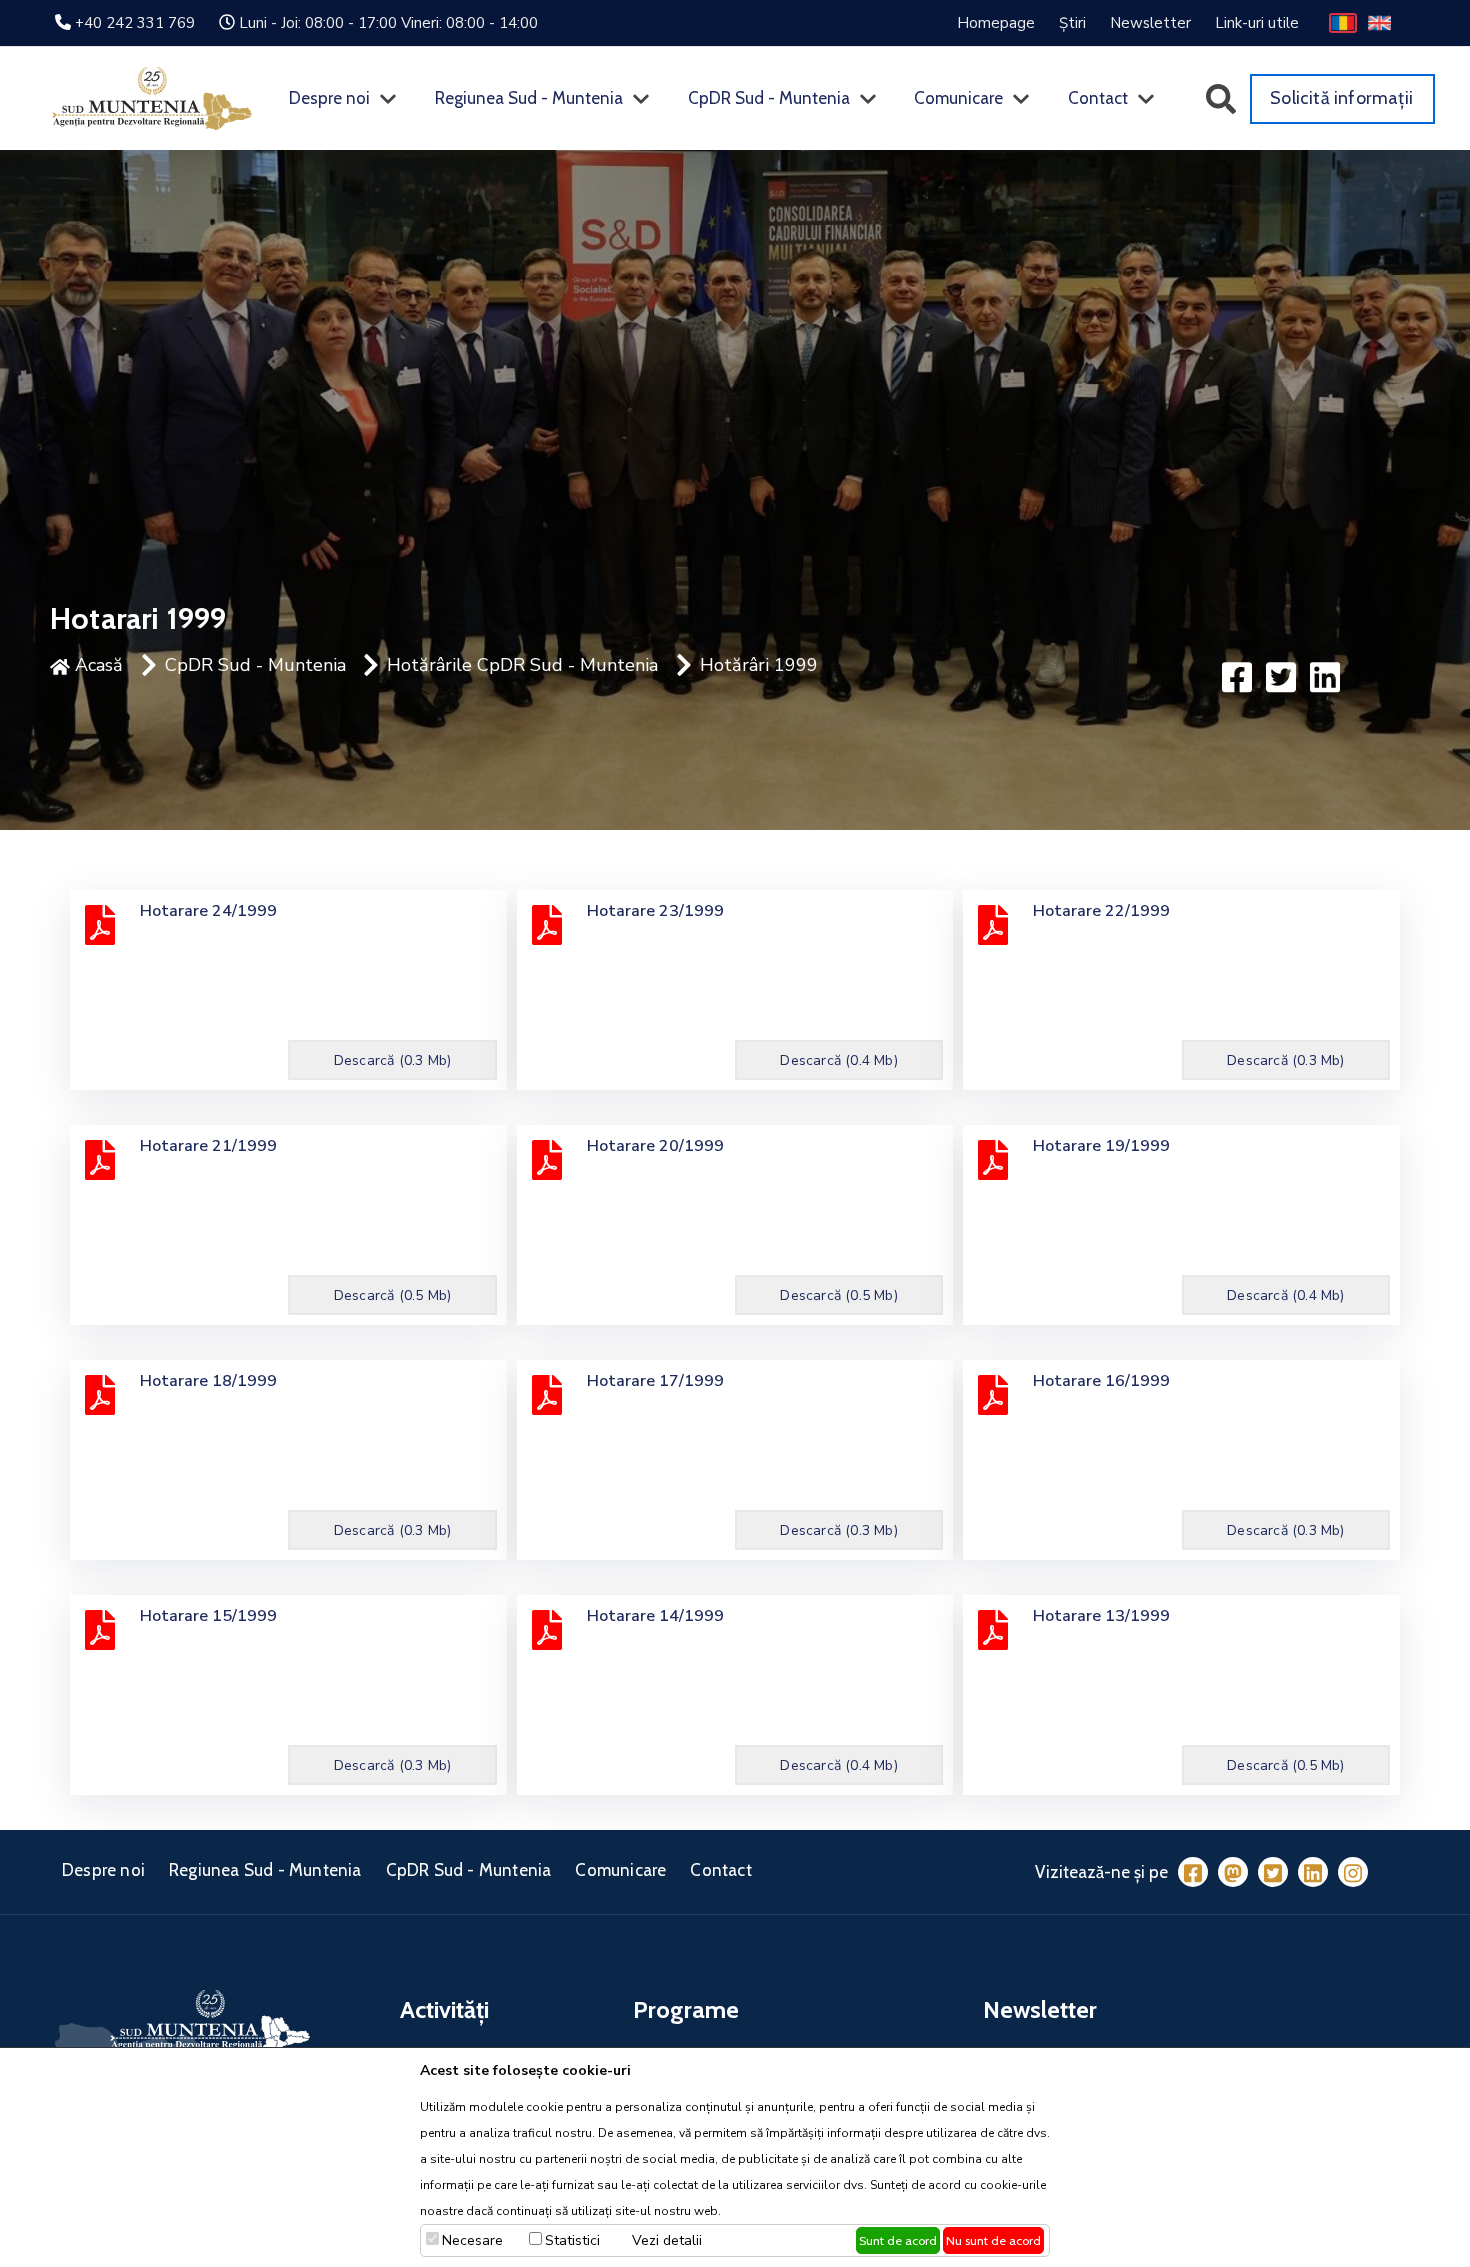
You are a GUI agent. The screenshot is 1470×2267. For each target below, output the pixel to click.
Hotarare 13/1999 (1101, 1616)
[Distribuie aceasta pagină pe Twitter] (1281, 675)
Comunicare (958, 98)
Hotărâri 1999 (759, 665)
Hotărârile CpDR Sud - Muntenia (522, 665)
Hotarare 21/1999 (208, 1146)
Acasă (96, 665)
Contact (1098, 98)
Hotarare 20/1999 (655, 1146)
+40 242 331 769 (135, 23)
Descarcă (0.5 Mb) (392, 1295)
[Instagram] (1353, 1872)
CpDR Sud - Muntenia (769, 98)
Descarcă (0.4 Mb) (838, 1060)
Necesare (472, 2240)
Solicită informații (1341, 98)
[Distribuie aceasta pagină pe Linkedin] (1325, 675)
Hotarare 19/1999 (1101, 1146)
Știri (1072, 23)
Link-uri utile (1257, 23)
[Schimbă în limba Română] (1343, 22)
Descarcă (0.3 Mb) (392, 1060)
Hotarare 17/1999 (655, 1381)
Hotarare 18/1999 (208, 1381)
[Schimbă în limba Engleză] (1379, 22)
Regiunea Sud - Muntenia (529, 98)
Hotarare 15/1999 (208, 1616)
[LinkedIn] (1313, 1872)
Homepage (996, 23)
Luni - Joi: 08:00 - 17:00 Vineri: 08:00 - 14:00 (388, 23)
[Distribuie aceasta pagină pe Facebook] (1237, 675)
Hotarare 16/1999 (1101, 1381)
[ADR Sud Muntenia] (152, 97)
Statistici (572, 2240)
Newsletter (1150, 23)
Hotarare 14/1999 (655, 1616)
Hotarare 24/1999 (208, 911)
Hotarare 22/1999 (1101, 911)
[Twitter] (1273, 1872)
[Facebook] (1193, 1872)
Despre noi (329, 98)
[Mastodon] (1233, 1872)
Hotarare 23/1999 (655, 911)
